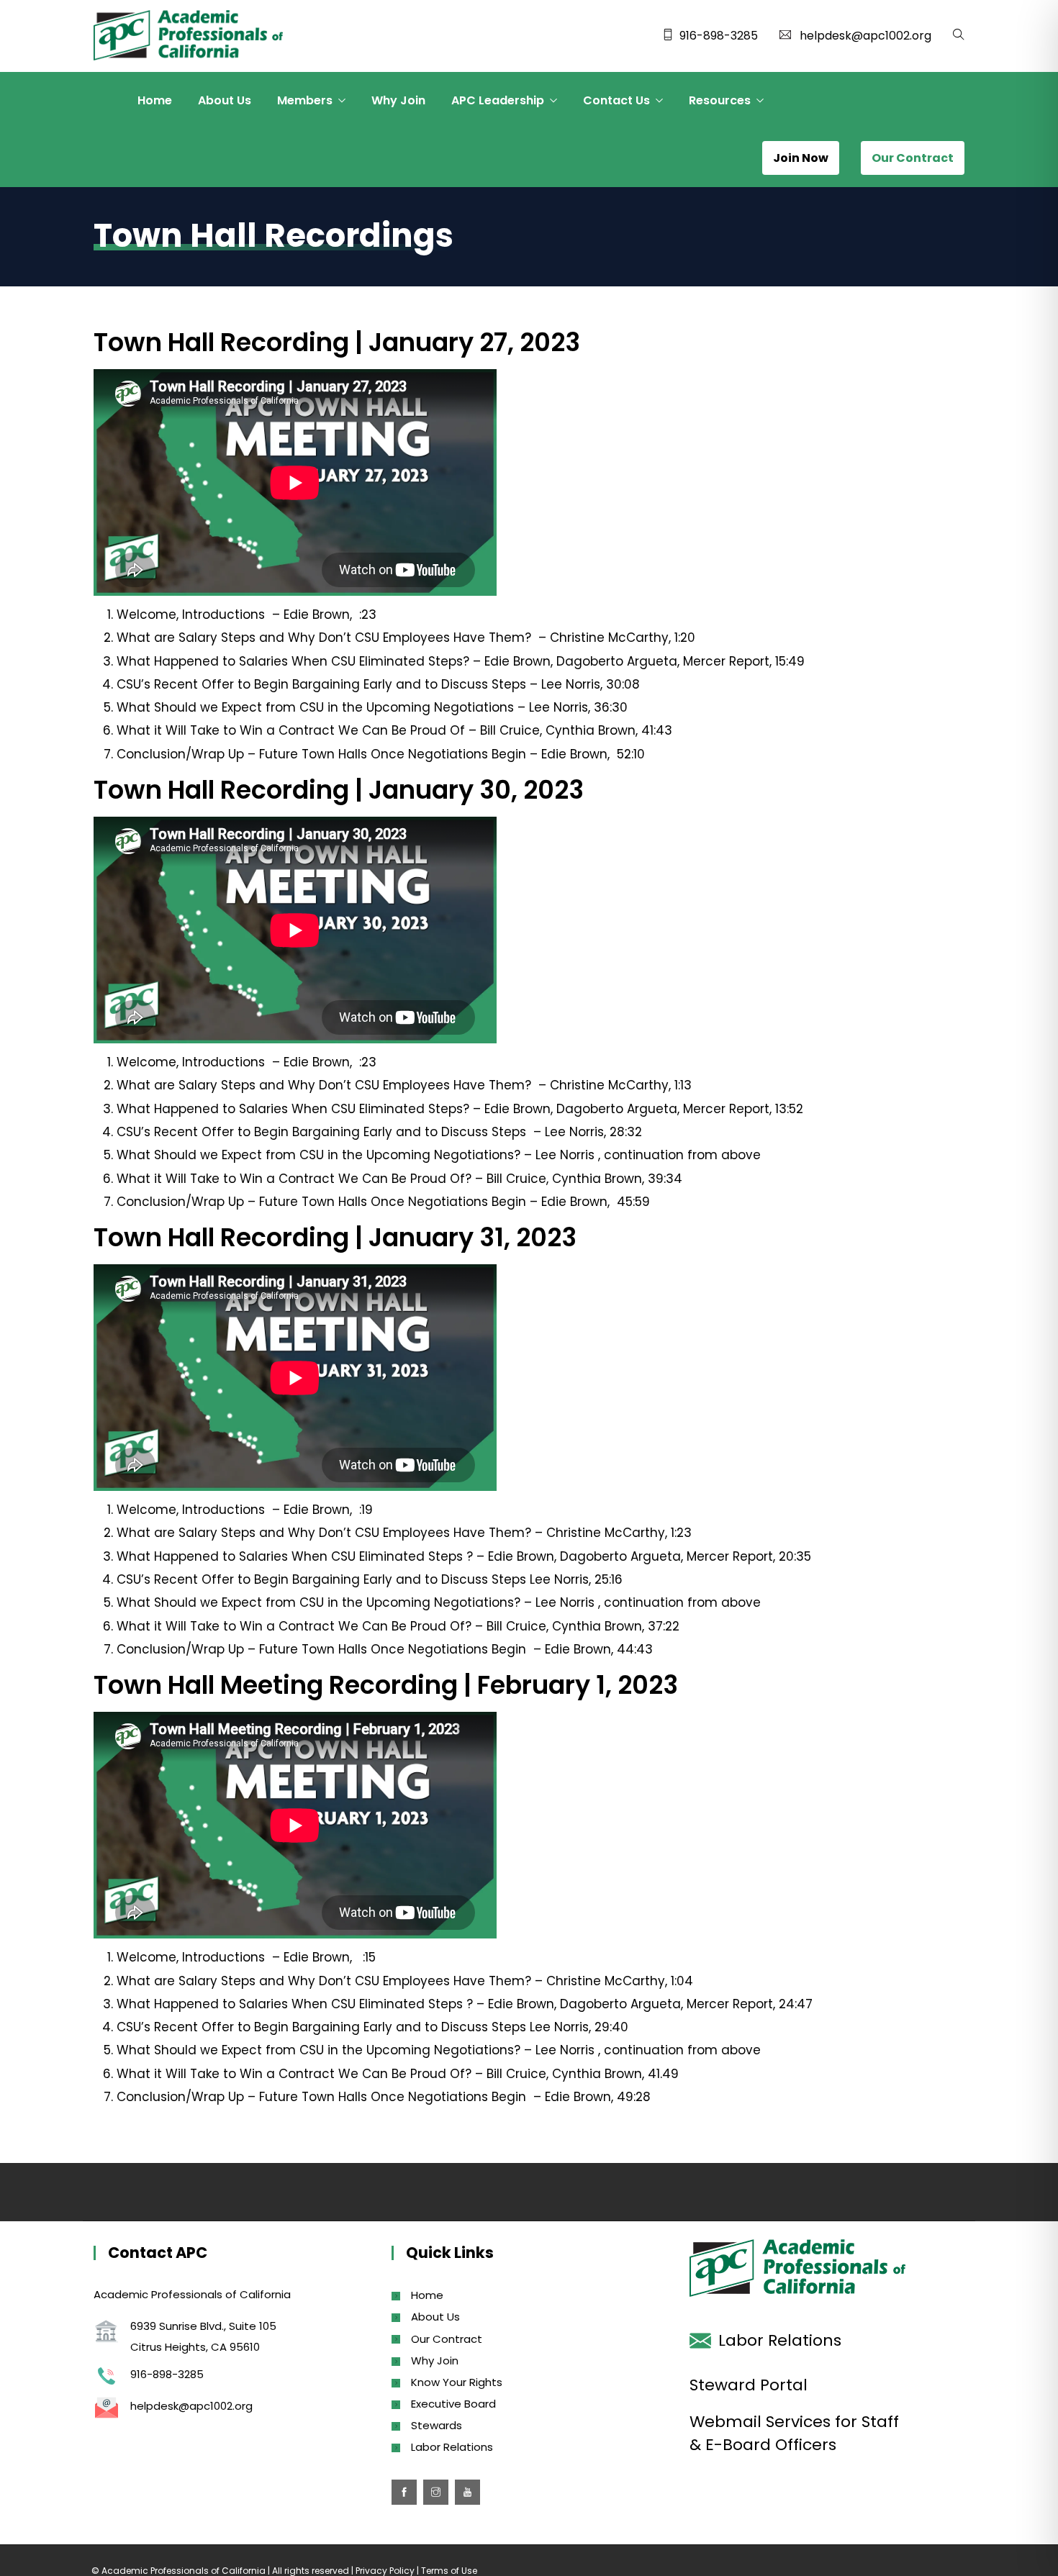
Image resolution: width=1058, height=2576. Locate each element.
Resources (720, 100)
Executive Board (453, 2404)
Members (305, 100)
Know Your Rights (457, 2382)
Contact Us (616, 100)
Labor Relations (452, 2447)
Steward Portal (749, 2385)
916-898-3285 (719, 36)
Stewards (437, 2425)
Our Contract (447, 2339)
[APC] (188, 37)
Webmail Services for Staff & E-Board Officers (794, 2433)
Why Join (398, 100)
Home (155, 100)
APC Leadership (498, 100)
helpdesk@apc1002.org (865, 36)
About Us (225, 100)
